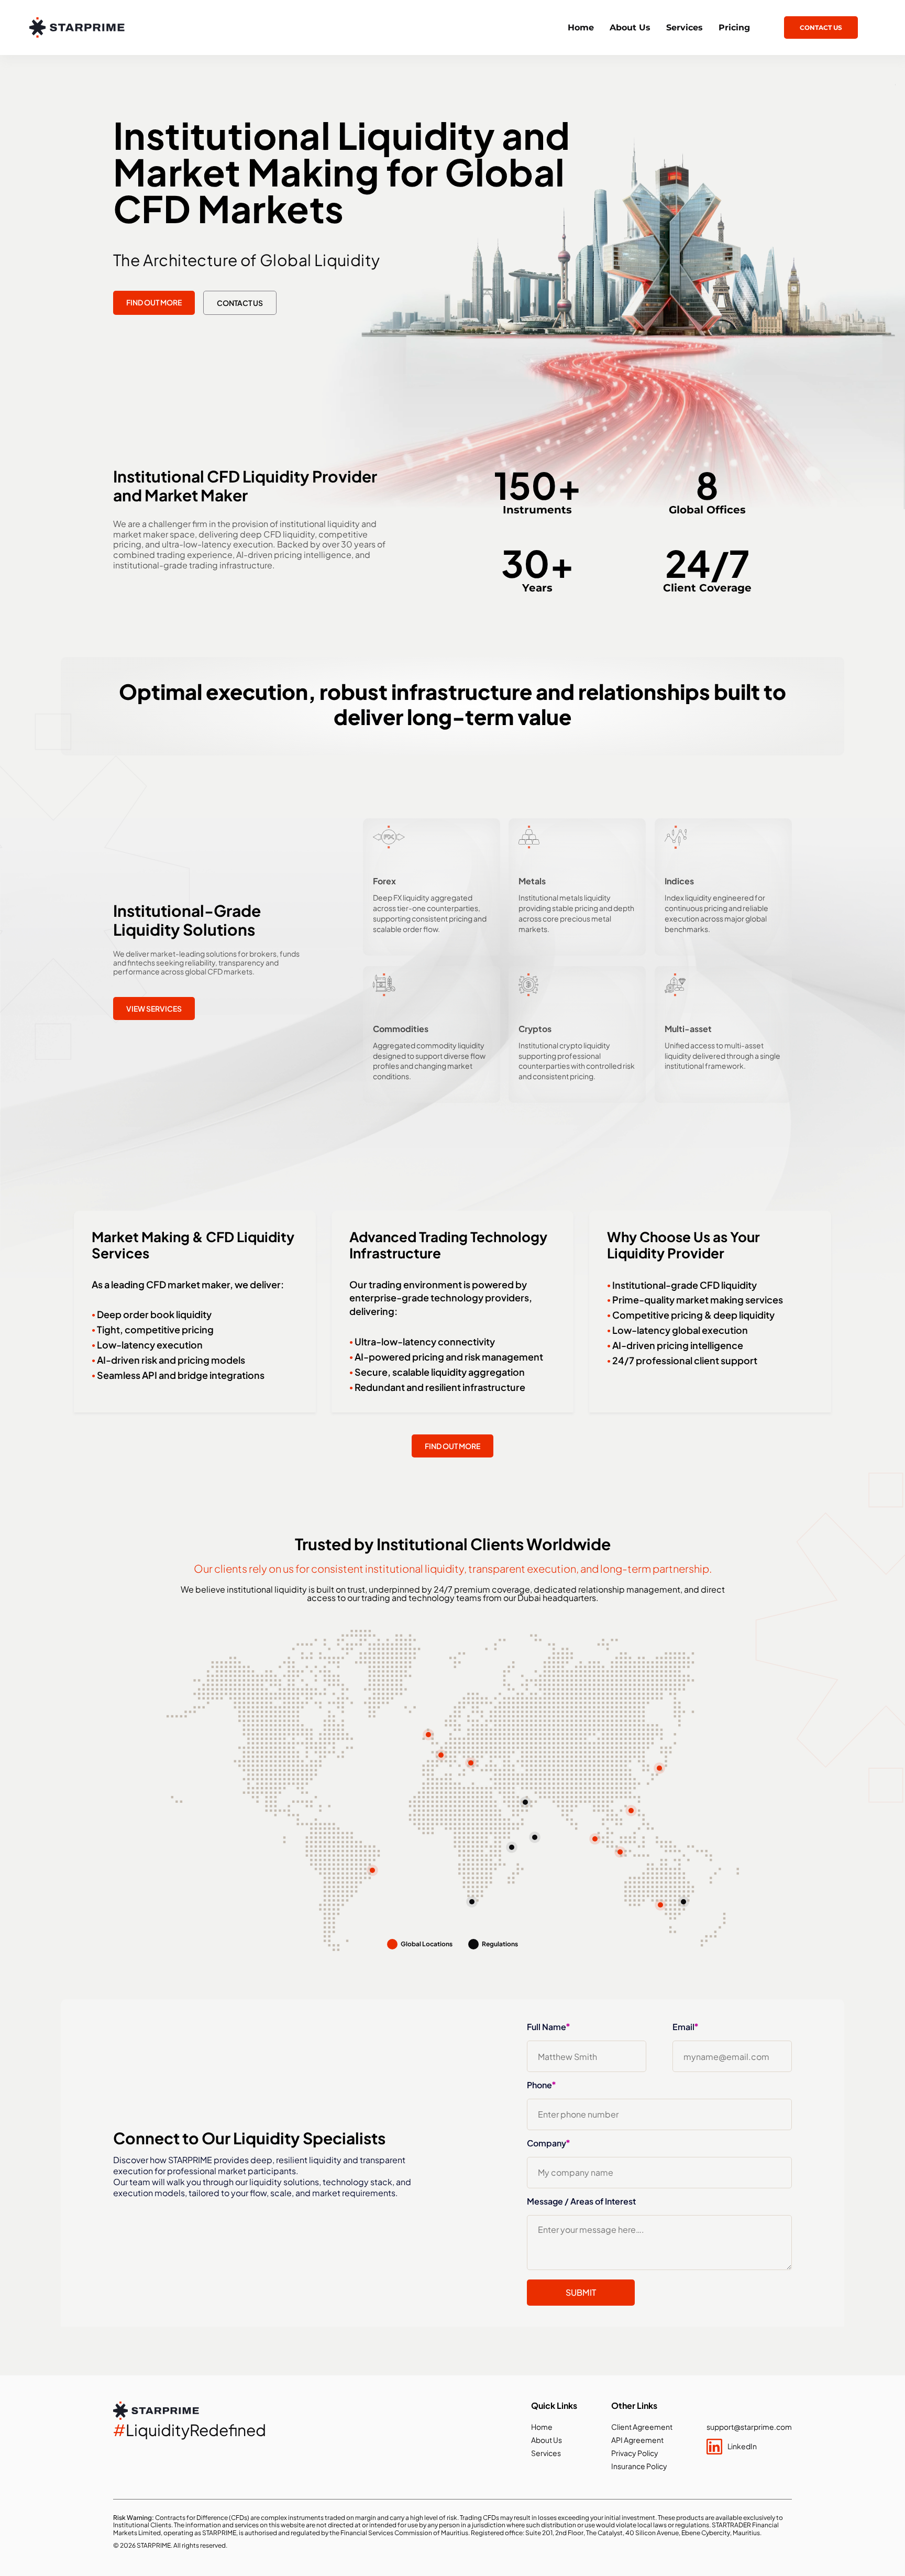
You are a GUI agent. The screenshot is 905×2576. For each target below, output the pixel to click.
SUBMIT (581, 2292)
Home (581, 28)
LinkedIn (742, 2446)
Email (685, 2027)
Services (685, 28)
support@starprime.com (749, 2427)
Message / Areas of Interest (581, 2201)
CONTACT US (821, 28)
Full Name (548, 2027)
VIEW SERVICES (154, 1009)
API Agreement (637, 2440)
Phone (541, 2085)
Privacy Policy (635, 2453)
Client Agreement (642, 2427)
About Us (630, 28)
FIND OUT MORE (154, 302)
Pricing (734, 28)
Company (548, 2143)
